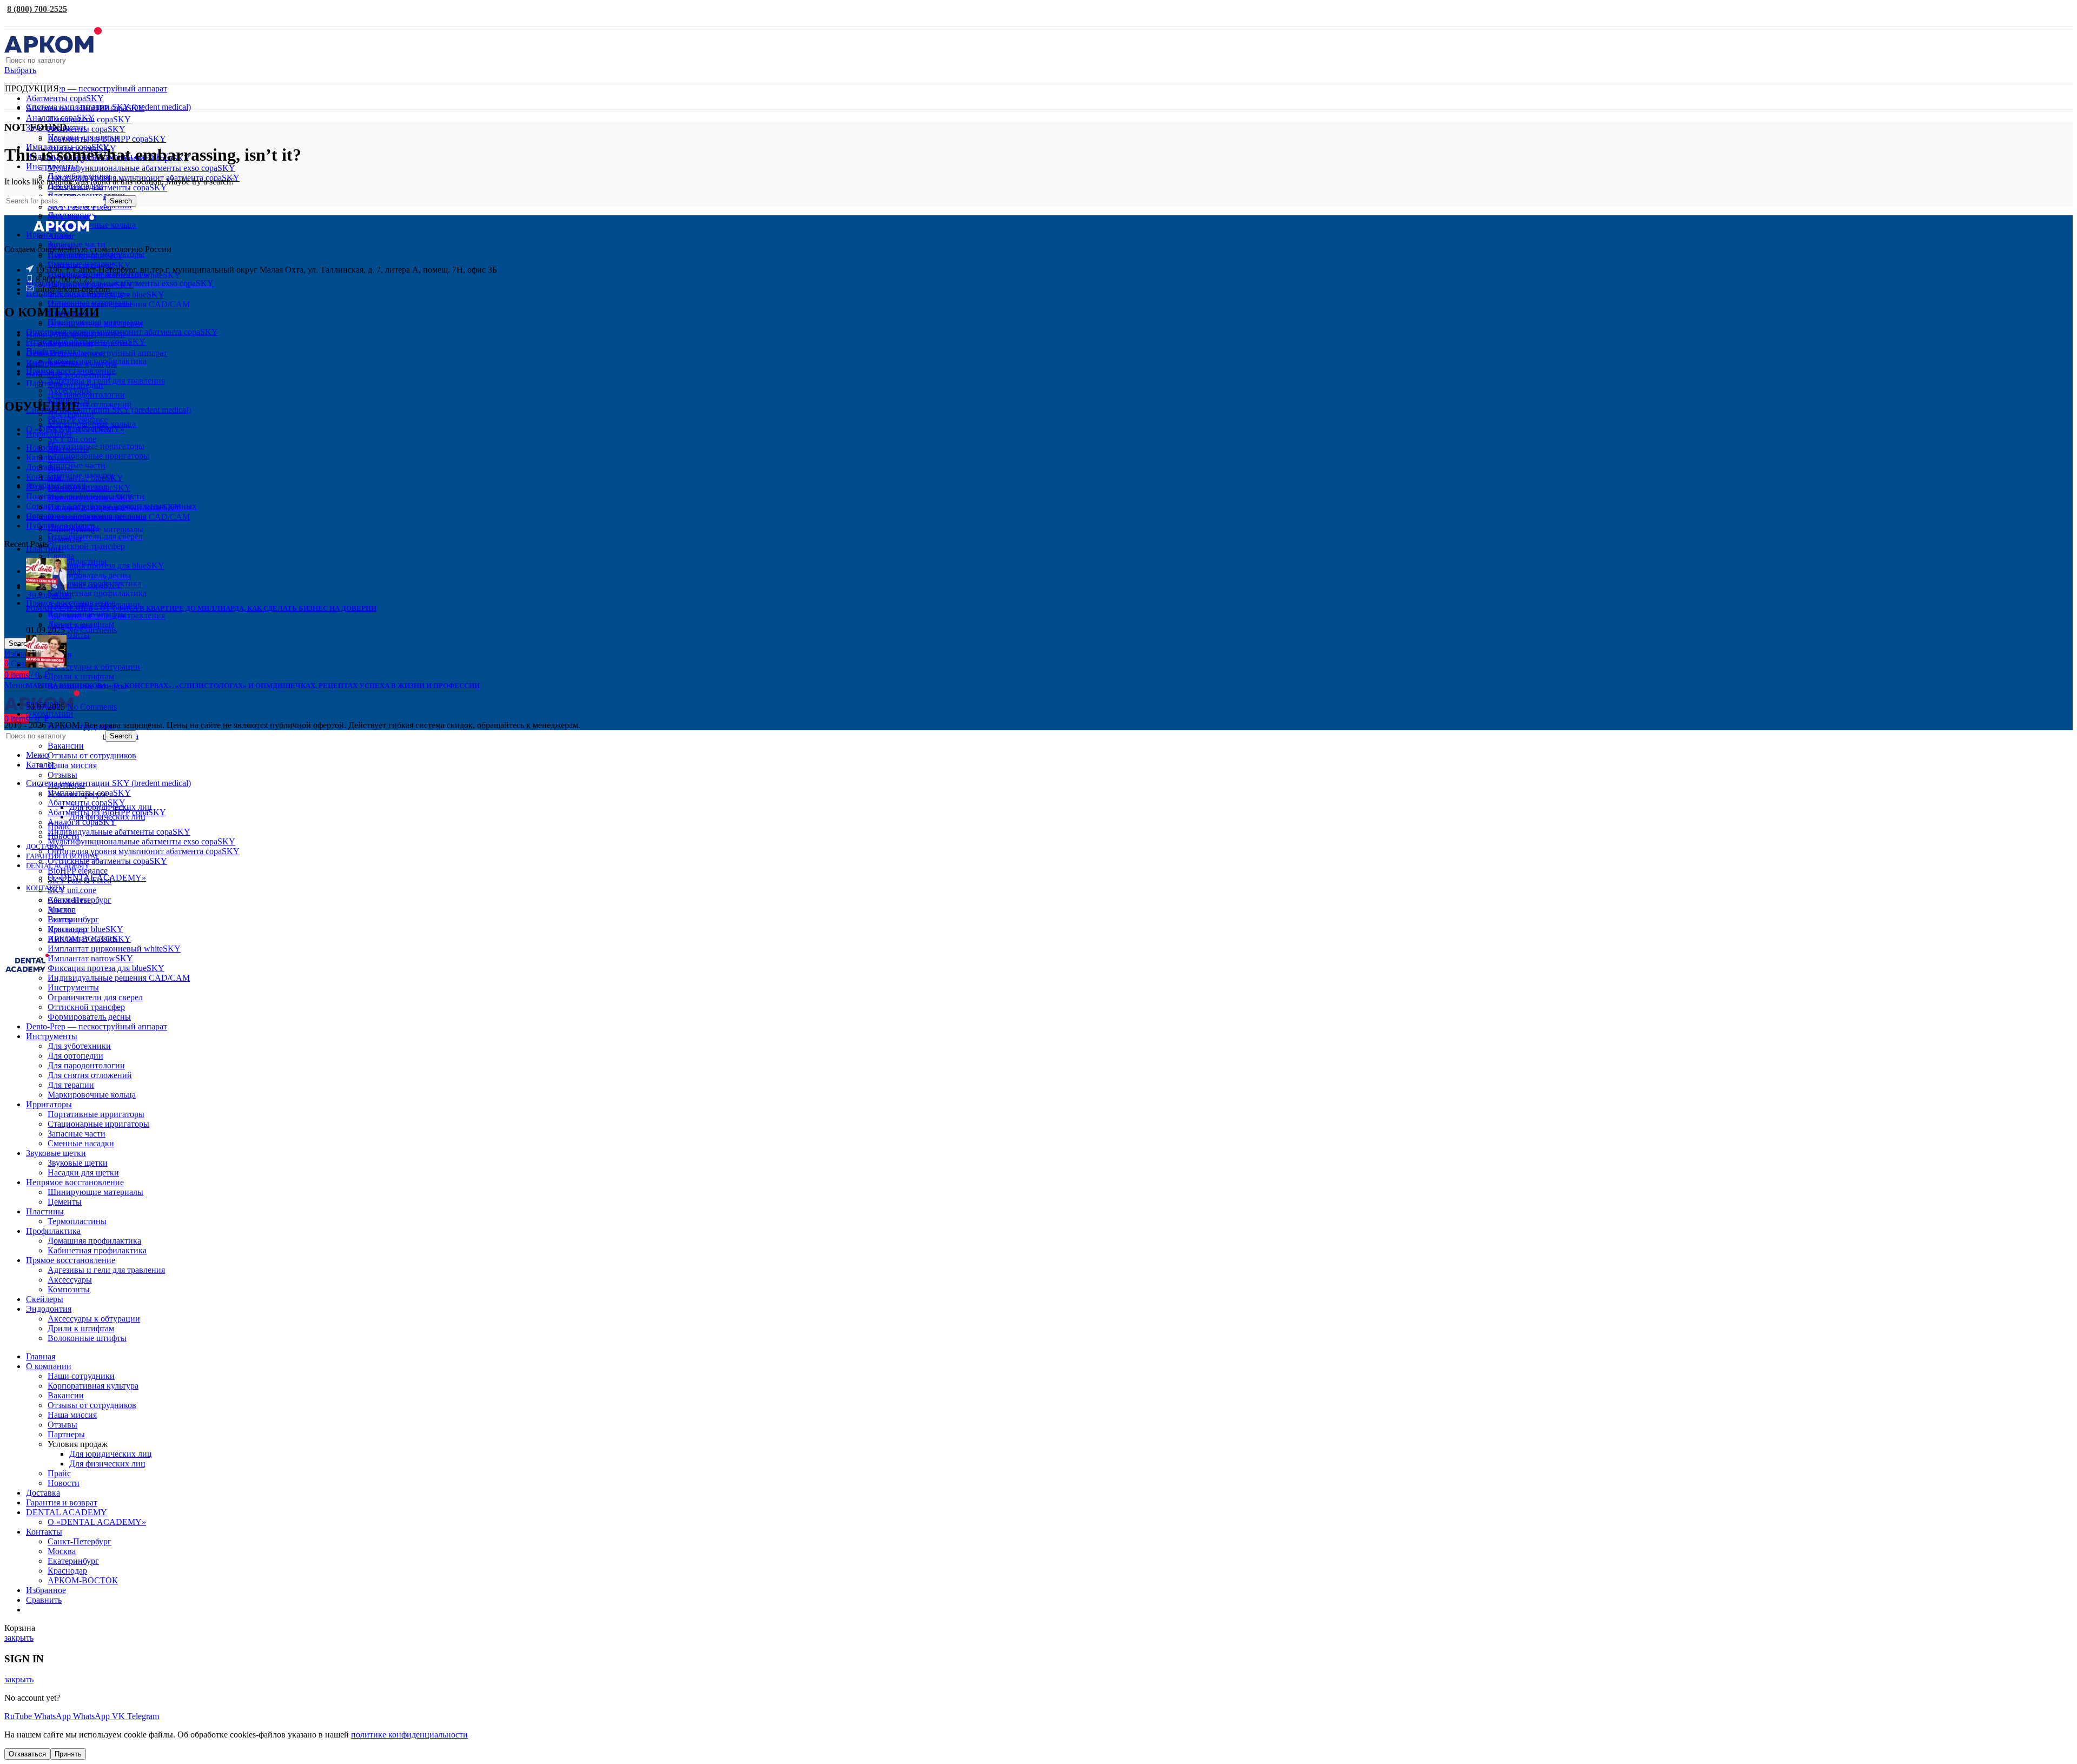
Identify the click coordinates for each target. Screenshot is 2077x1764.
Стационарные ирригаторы (98, 456)
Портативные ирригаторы (96, 446)
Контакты (44, 477)
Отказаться (27, 1754)
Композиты (69, 635)
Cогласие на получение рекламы (86, 516)
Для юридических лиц (111, 1454)
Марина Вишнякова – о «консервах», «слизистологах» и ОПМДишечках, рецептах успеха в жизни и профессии (253, 686)
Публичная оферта (60, 526)
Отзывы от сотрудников (92, 755)
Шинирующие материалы (95, 529)
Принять (68, 1754)
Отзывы (62, 775)
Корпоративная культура (71, 364)
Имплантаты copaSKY (89, 119)
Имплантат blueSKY (85, 256)
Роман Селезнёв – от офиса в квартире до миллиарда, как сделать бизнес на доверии (201, 608)
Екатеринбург (73, 919)
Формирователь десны (89, 575)
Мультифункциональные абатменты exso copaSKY (141, 168)
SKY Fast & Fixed (80, 207)
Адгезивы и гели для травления (106, 381)
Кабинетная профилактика (97, 593)
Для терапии (71, 414)
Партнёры (45, 383)
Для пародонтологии (86, 395)
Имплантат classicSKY (89, 939)
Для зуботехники (79, 375)
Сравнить (44, 1600)
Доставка (43, 467)
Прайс (59, 1473)
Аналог (61, 236)
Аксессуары (70, 1280)
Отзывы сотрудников (65, 354)
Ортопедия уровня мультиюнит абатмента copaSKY (144, 851)
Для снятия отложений (90, 404)
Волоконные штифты (87, 1338)
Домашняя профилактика (94, 583)
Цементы (65, 539)
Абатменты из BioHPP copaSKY (107, 139)
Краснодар (67, 1571)
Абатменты (68, 900)
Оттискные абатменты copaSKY (107, 187)
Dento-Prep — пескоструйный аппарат (97, 88)
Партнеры (66, 1434)
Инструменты (73, 987)
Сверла (61, 556)
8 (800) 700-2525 (37, 9)
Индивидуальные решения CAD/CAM (119, 304)
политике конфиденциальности (409, 1735)
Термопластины (77, 561)
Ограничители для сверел (95, 536)
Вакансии (66, 746)
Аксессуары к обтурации (94, 667)
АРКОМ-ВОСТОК (83, 1580)
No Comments (92, 630)
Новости (42, 448)
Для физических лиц (107, 1464)
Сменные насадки (81, 475)
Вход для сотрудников (67, 487)
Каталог (41, 457)
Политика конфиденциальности (85, 496)
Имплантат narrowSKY (90, 958)
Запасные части (77, 465)
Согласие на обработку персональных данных (111, 506)
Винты (60, 919)
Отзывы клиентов (59, 344)
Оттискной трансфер (86, 546)
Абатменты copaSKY (65, 98)
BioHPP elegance (78, 871)
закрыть (19, 1638)
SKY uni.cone (72, 439)
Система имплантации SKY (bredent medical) (108, 410)
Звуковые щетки (78, 1163)
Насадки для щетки (83, 1172)
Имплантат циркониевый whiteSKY (114, 275)
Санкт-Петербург (80, 1541)
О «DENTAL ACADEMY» (75, 429)
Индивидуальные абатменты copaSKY (119, 832)
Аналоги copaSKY (82, 822)
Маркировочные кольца (92, 424)
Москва (62, 1551)
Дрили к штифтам (81, 676)
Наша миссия (72, 765)
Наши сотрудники (59, 335)
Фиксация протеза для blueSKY (106, 295)
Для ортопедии (75, 385)
